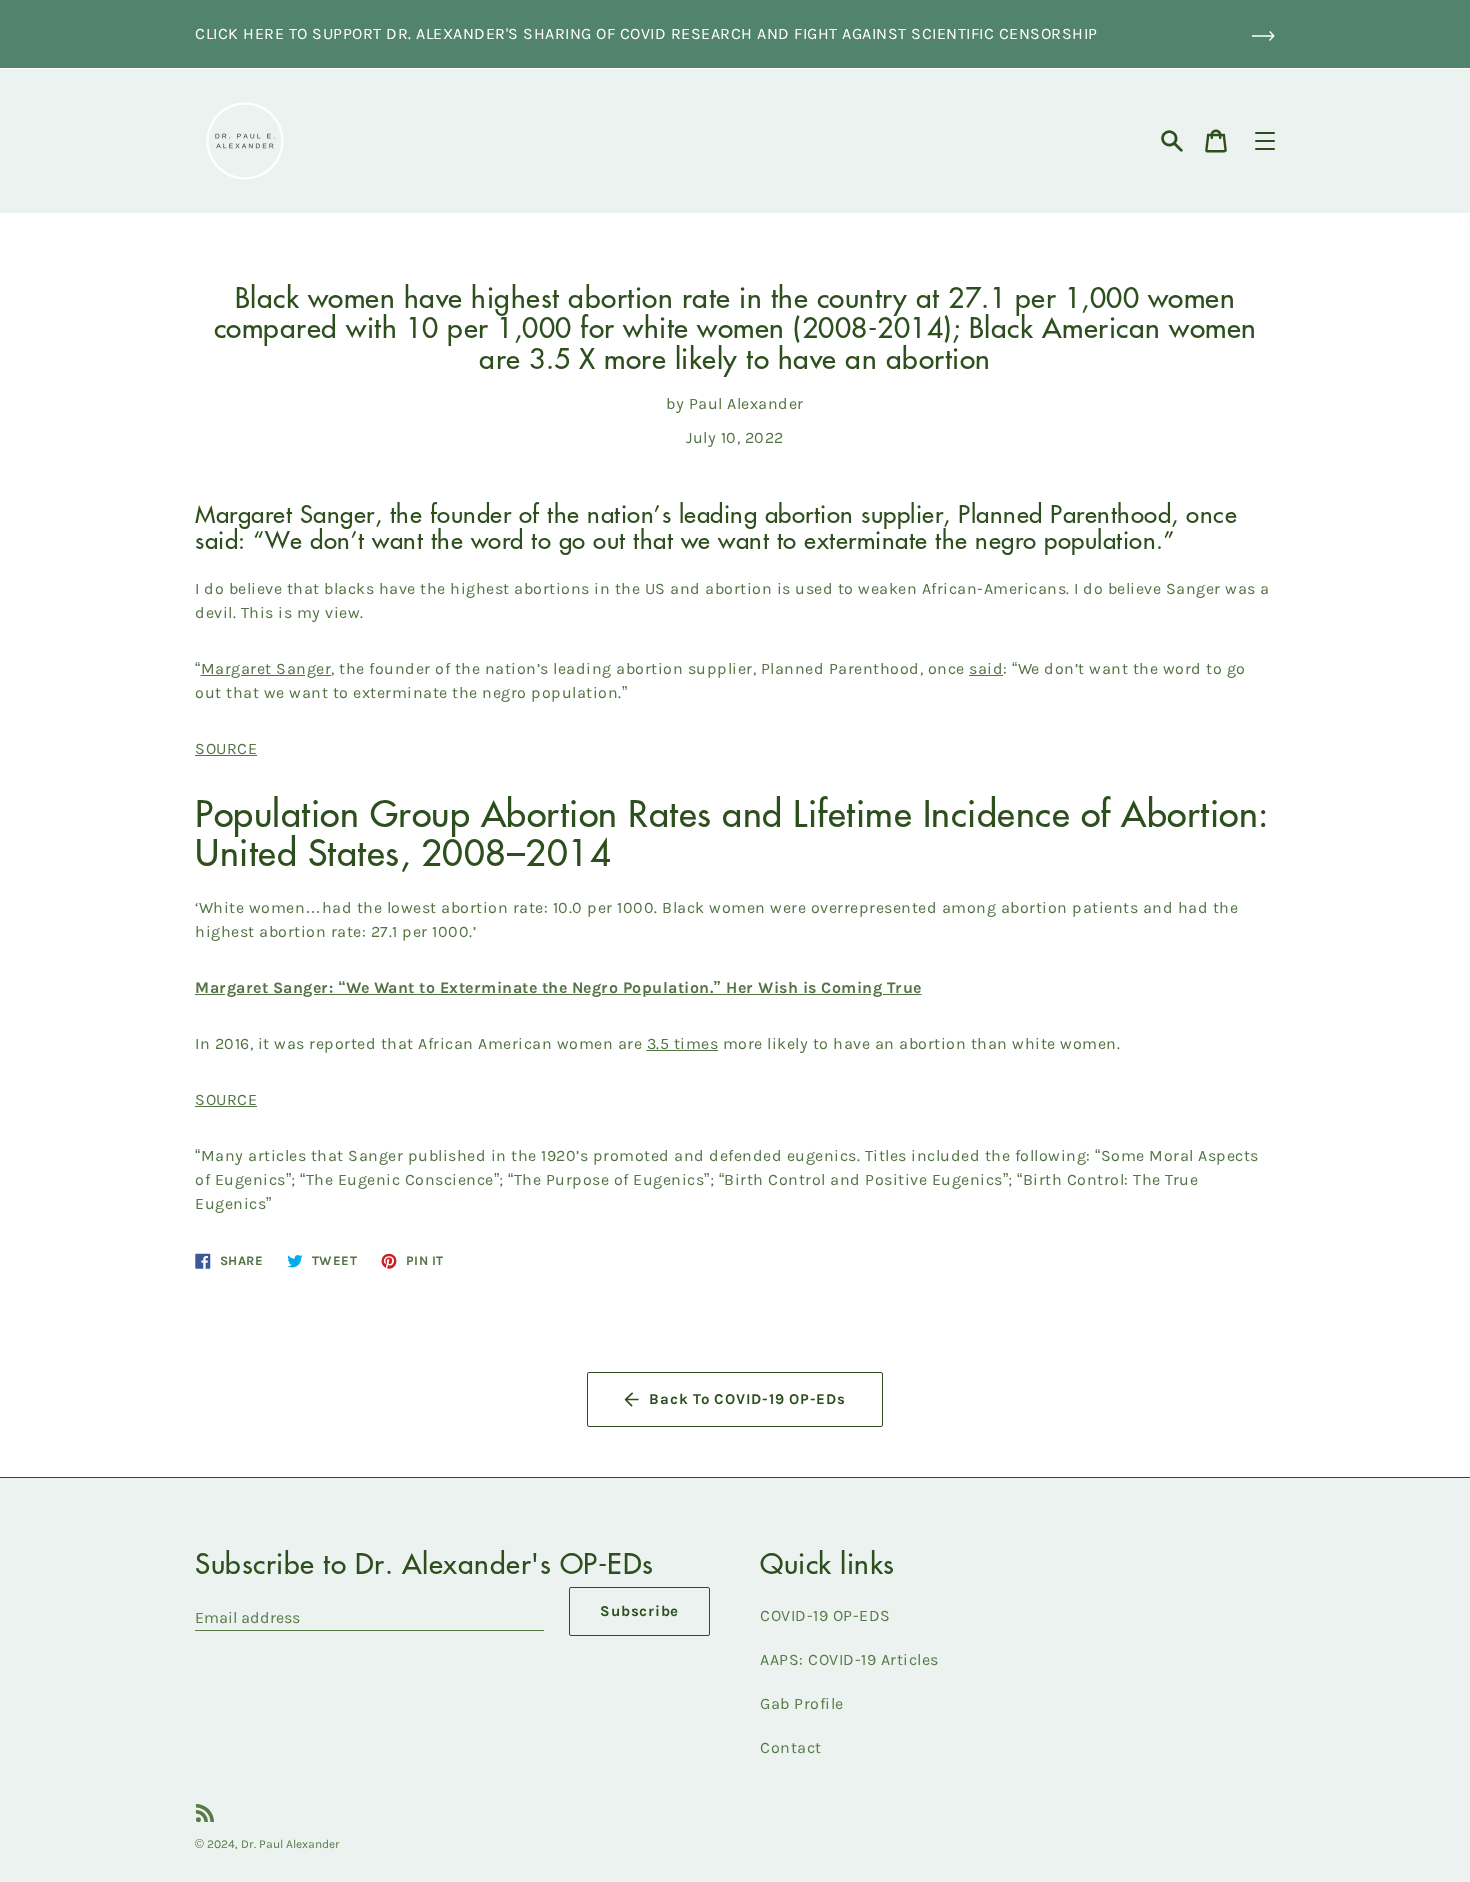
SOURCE (226, 748)
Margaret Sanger (266, 668)
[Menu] (1265, 141)
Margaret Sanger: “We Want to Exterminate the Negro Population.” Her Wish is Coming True (558, 987)
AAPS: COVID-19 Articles (849, 1659)
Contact (791, 1747)
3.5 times (683, 1043)
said (986, 668)
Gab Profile (802, 1703)
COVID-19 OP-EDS (825, 1615)
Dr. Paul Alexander (290, 1844)
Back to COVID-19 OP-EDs (747, 1399)
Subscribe (639, 1611)
